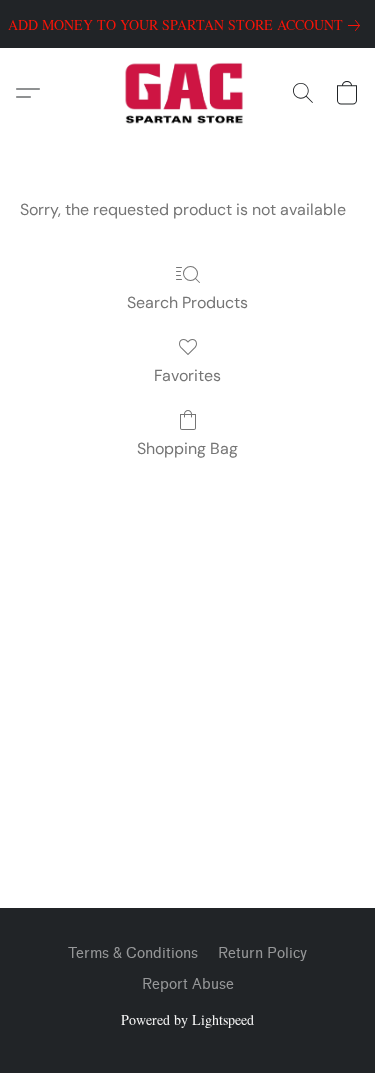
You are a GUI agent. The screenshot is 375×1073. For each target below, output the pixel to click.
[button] (187, 93)
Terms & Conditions (133, 953)
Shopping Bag (187, 448)
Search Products (187, 302)
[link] (188, 25)
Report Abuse (188, 984)
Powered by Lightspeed (187, 1019)
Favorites (187, 375)
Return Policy (262, 953)
